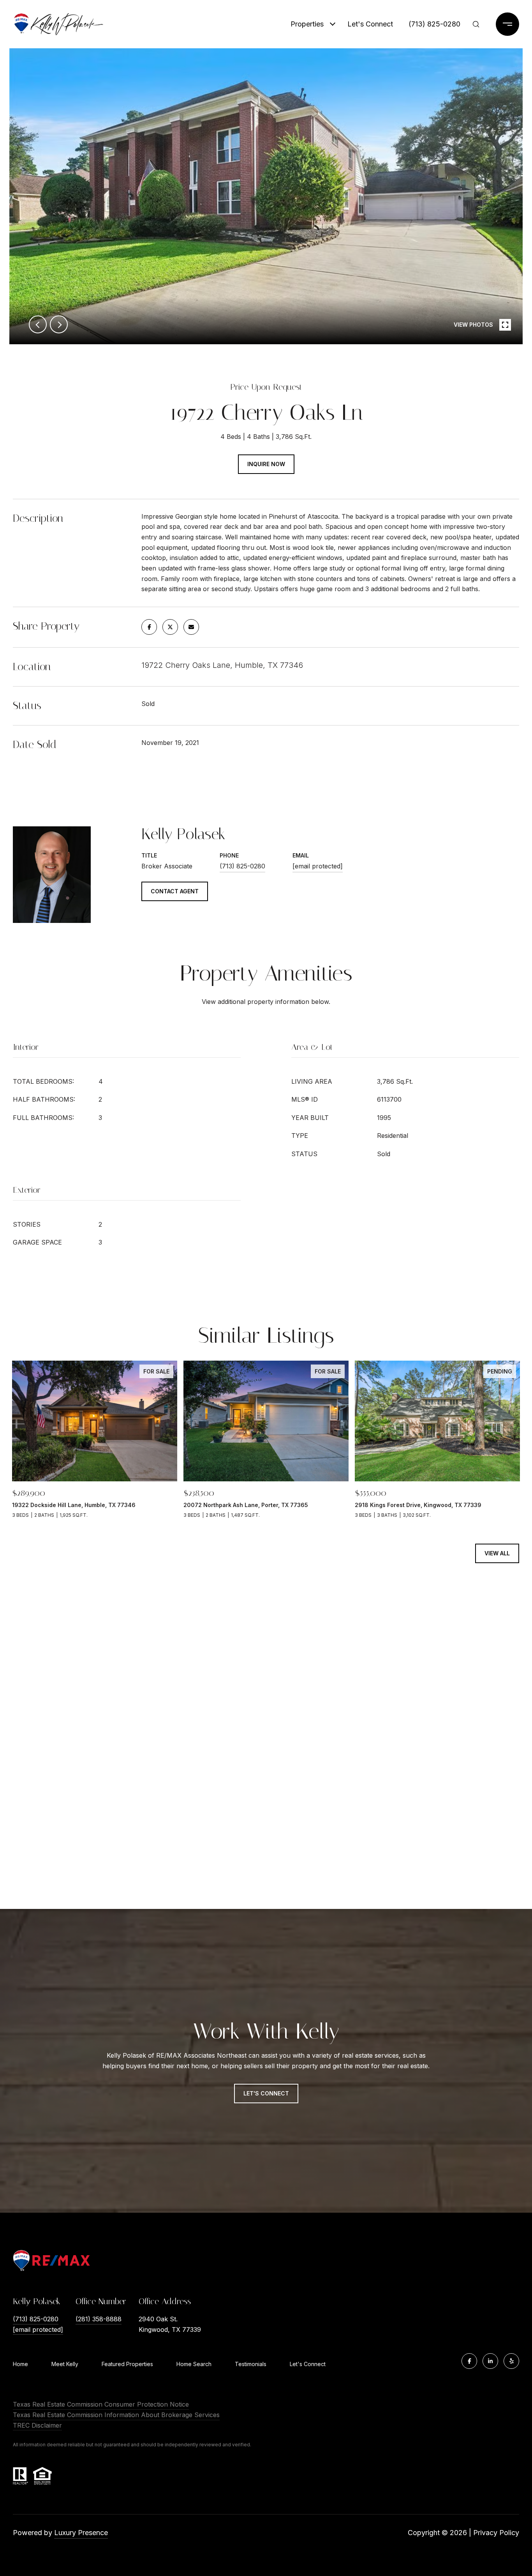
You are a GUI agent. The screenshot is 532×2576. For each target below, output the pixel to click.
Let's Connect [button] (266, 2093)
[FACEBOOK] (469, 2361)
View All (497, 1553)
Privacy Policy (496, 2533)
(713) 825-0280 (434, 24)
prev (38, 324)
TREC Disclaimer (37, 2425)
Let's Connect (308, 2364)
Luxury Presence (81, 2533)
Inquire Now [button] (266, 464)
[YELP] (511, 2361)
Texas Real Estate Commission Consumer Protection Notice (101, 2404)
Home (20, 2364)
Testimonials (251, 2364)
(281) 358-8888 (99, 2319)
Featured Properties (127, 2364)
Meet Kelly (65, 2364)
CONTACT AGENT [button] (175, 891)
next (59, 324)
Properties (307, 24)
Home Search (194, 2364)
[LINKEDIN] (490, 2361)
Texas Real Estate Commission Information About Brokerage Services (116, 2415)
